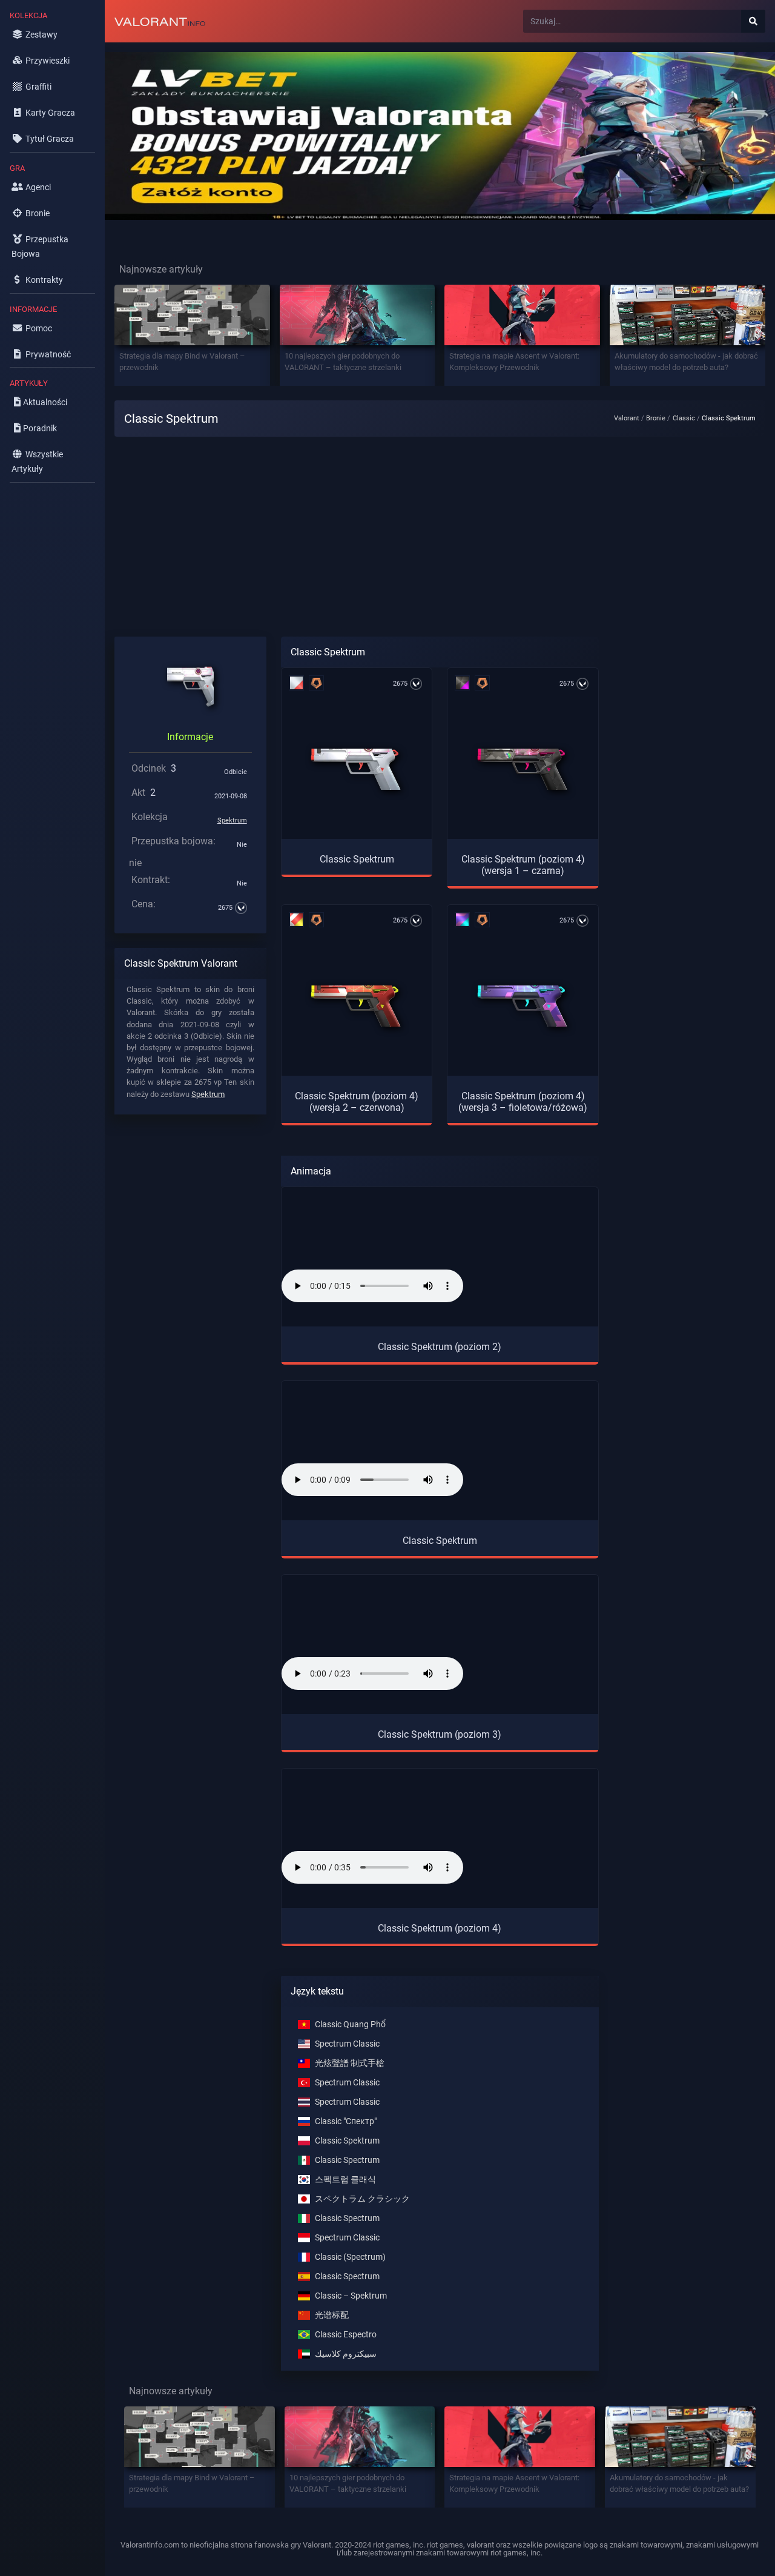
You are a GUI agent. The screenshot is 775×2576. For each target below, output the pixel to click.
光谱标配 (332, 2315)
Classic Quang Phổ (350, 2025)
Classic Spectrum (347, 2160)
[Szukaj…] (753, 21)
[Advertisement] (440, 542)
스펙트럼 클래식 (345, 2180)
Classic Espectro (346, 2335)
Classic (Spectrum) (350, 2257)
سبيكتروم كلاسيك (346, 2354)
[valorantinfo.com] (160, 21)
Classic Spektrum (347, 2141)
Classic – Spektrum (351, 2296)
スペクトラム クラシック (362, 2199)
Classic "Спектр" (346, 2121)
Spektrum (232, 820)
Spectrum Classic (347, 2044)
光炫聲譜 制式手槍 (350, 2063)
